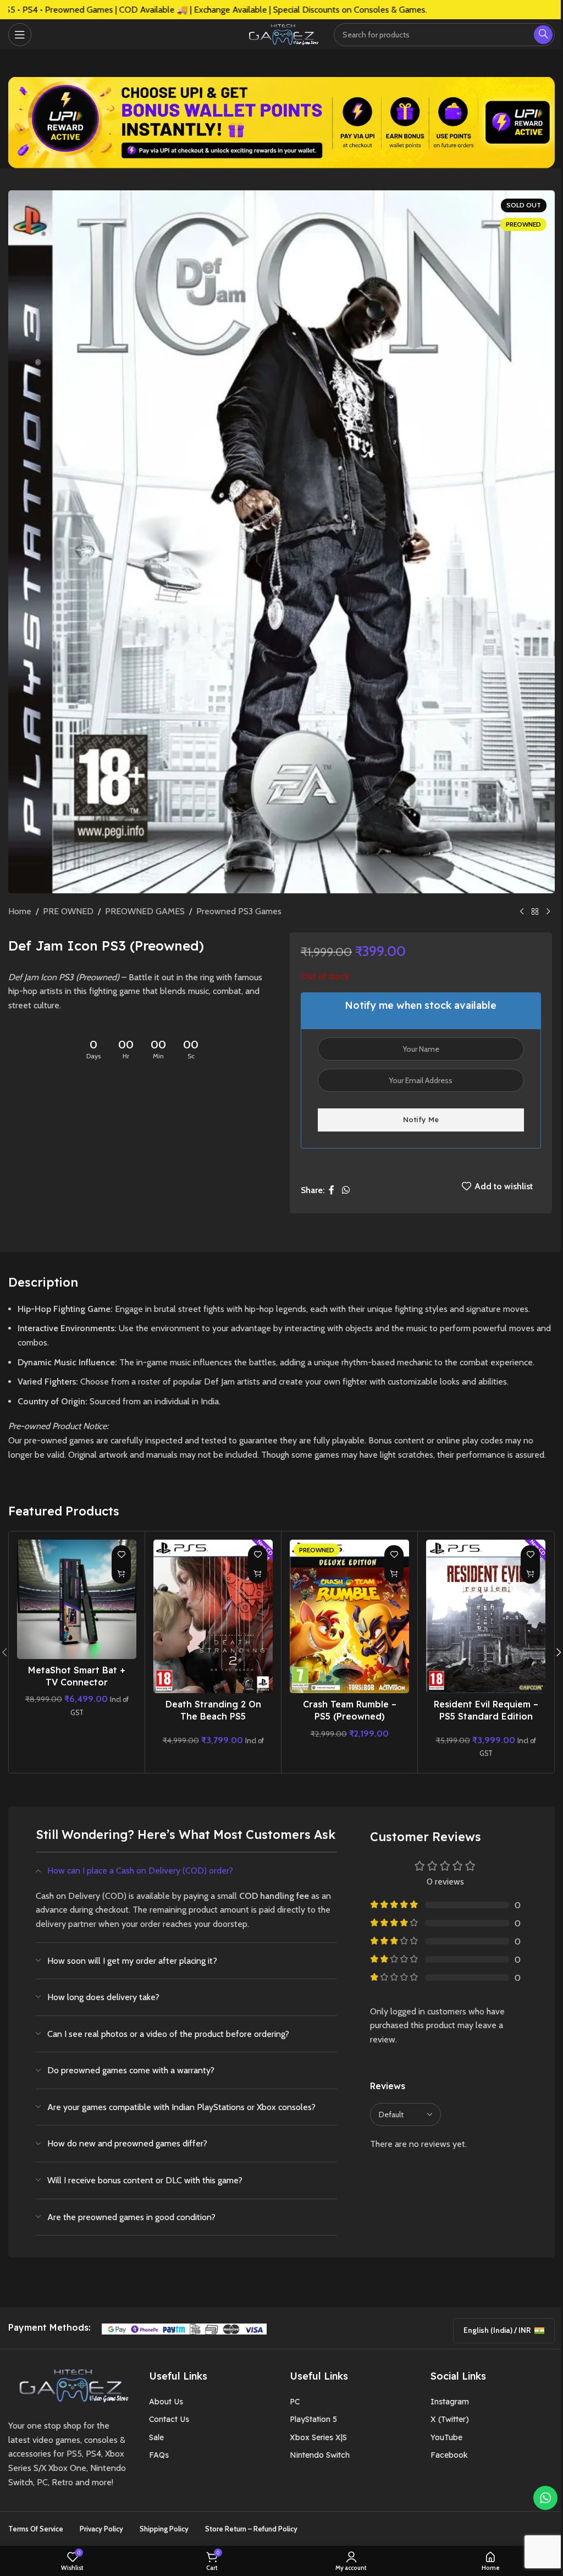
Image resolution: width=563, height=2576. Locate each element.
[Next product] (548, 912)
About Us (166, 2402)
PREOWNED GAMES (145, 911)
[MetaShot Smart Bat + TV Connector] (77, 1599)
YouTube (446, 2437)
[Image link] (70, 2385)
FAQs (159, 2455)
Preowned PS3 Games (239, 911)
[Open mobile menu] (20, 35)
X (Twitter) (450, 2419)
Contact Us (169, 2419)
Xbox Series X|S (318, 2437)
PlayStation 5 (313, 2419)
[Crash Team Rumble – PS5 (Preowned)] (349, 1616)
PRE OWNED (68, 911)
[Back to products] (535, 912)
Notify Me (421, 1119)
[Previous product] (522, 912)
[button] (121, 1574)
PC (295, 2402)
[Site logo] (281, 33)
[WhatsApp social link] (346, 1190)
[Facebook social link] (332, 1190)
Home (20, 911)
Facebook (449, 2455)
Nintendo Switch (320, 2455)
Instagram (450, 2402)
